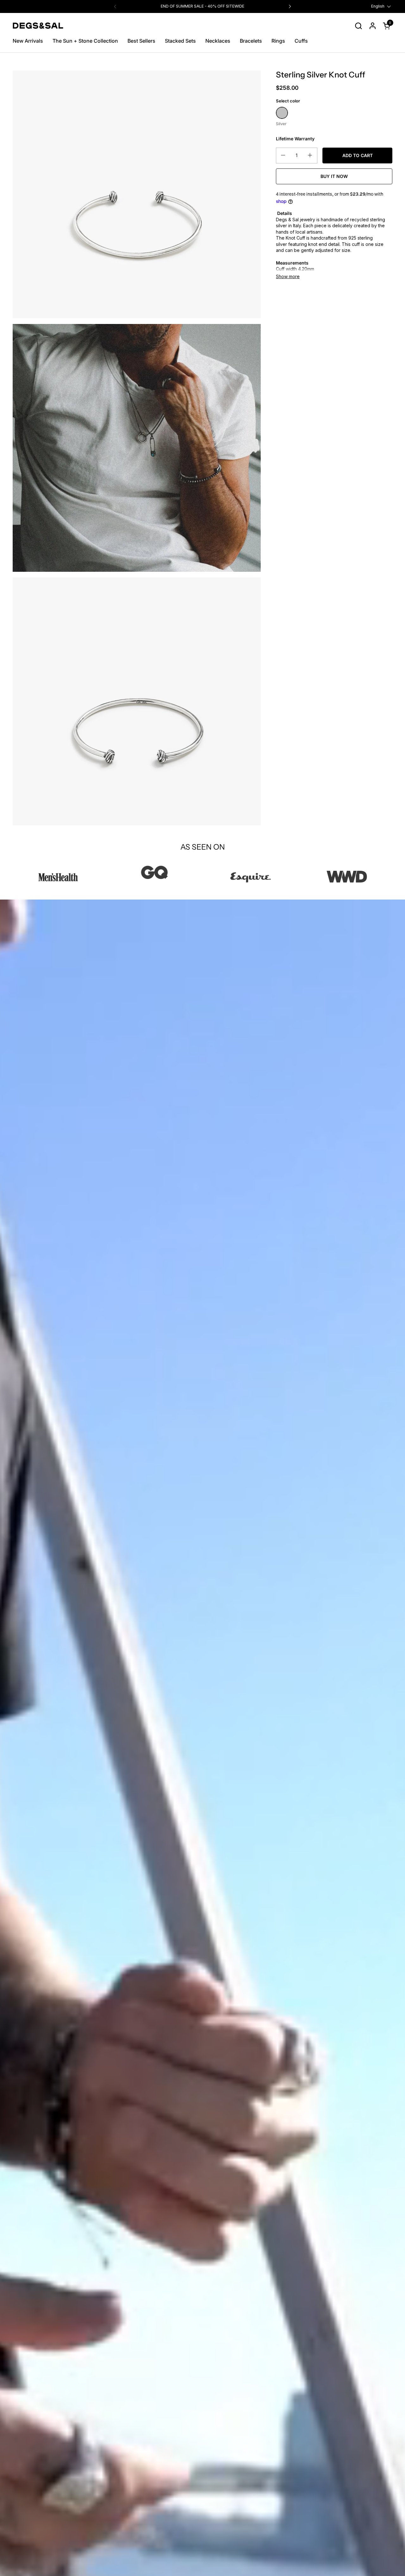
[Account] (373, 26)
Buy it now (334, 176)
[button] (358, 26)
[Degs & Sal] (38, 26)
